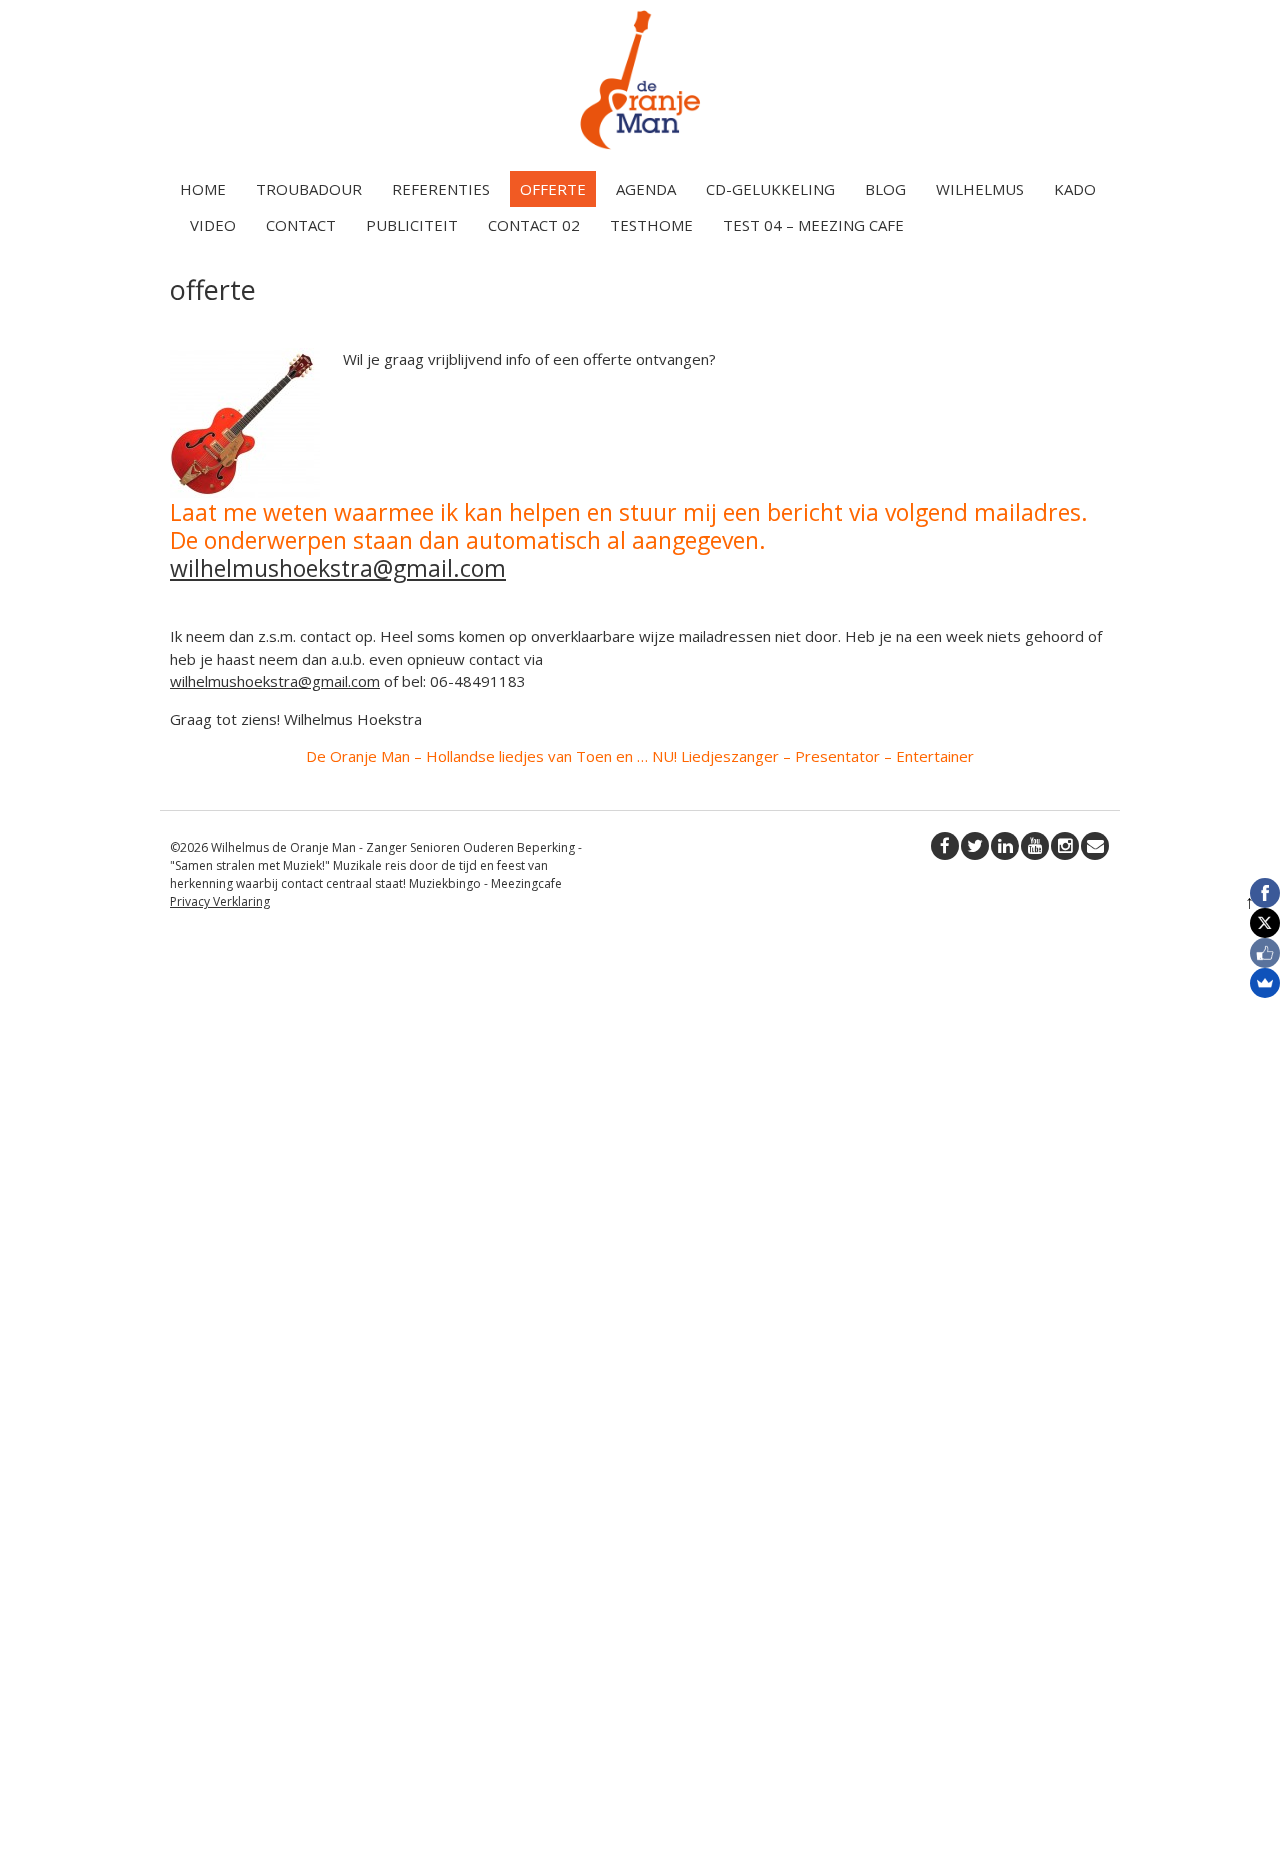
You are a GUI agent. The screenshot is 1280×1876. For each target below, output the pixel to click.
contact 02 (534, 225)
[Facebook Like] (1265, 953)
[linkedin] (1005, 846)
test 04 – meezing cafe (813, 225)
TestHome (651, 225)
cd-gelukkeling (770, 189)
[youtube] (1035, 846)
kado (1075, 189)
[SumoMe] (1265, 983)
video (213, 225)
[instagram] (1065, 846)
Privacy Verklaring (220, 901)
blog (885, 189)
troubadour (309, 189)
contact (301, 225)
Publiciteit (412, 225)
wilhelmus (980, 189)
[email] (1095, 846)
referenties (441, 189)
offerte (553, 189)
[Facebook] (1265, 893)
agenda (646, 189)
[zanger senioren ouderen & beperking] (640, 149)
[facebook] (945, 846)
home (203, 189)
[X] (1265, 923)
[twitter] (975, 846)
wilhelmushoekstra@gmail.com (338, 568)
